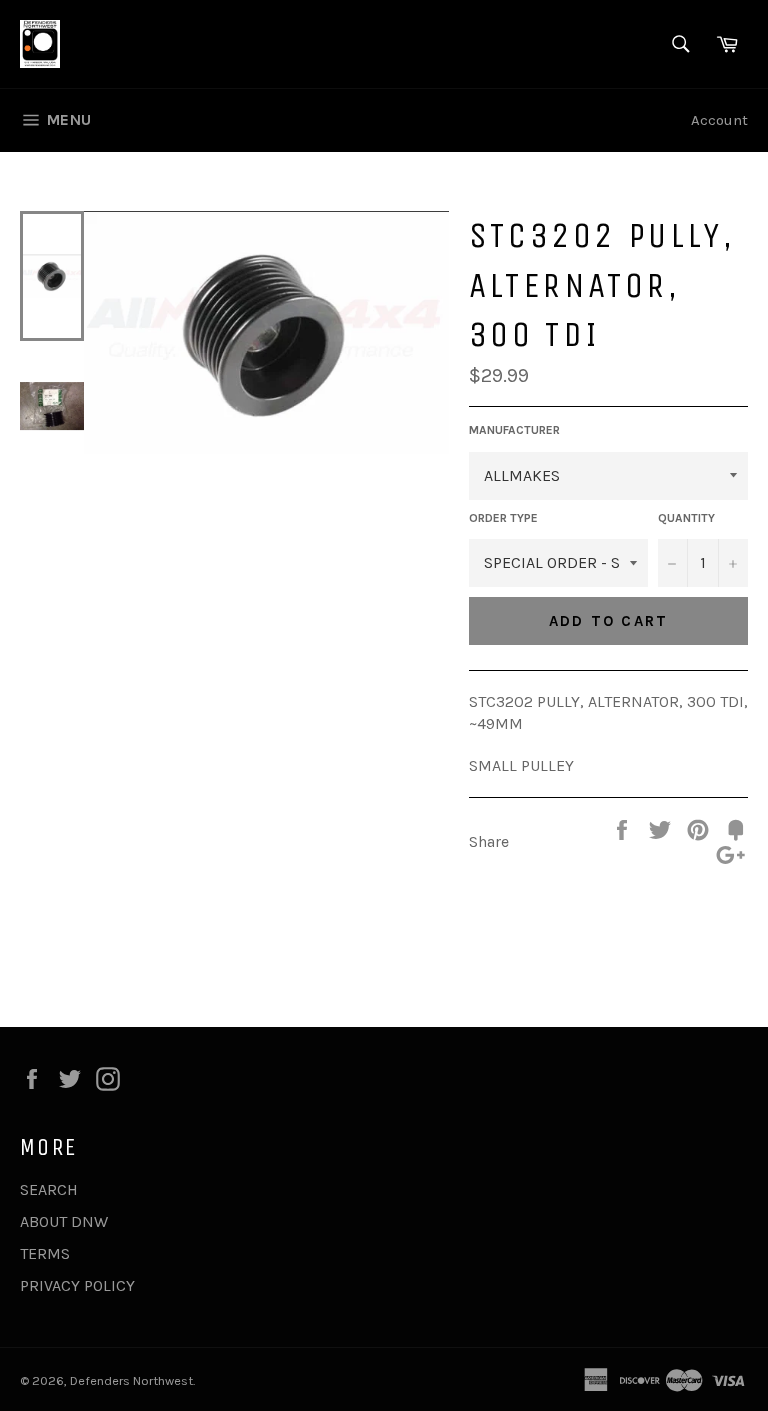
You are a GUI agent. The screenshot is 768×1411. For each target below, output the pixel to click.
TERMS (45, 1253)
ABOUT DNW (64, 1221)
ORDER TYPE (503, 518)
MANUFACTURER (514, 430)
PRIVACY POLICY (77, 1285)
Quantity (686, 518)
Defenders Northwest (131, 1380)
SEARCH (49, 1189)
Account (719, 120)
